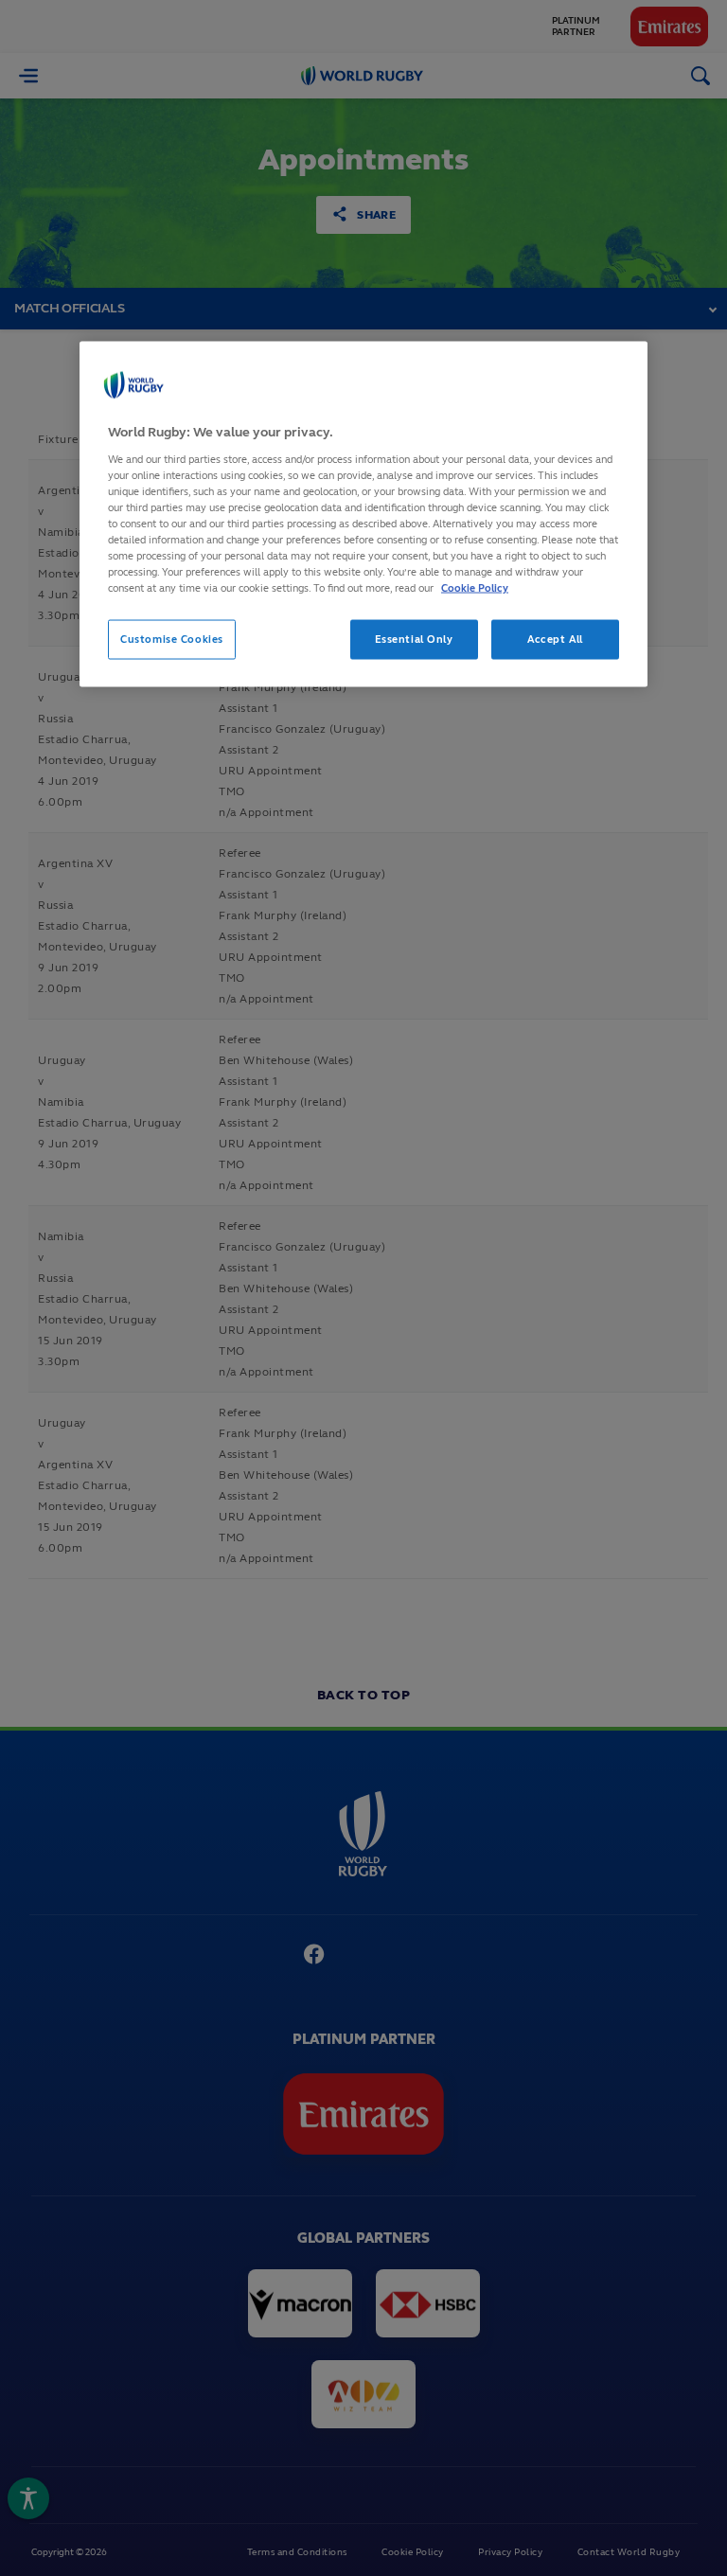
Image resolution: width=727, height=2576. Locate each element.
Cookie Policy (475, 588)
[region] (363, 515)
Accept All (555, 639)
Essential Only (414, 639)
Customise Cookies (172, 639)
